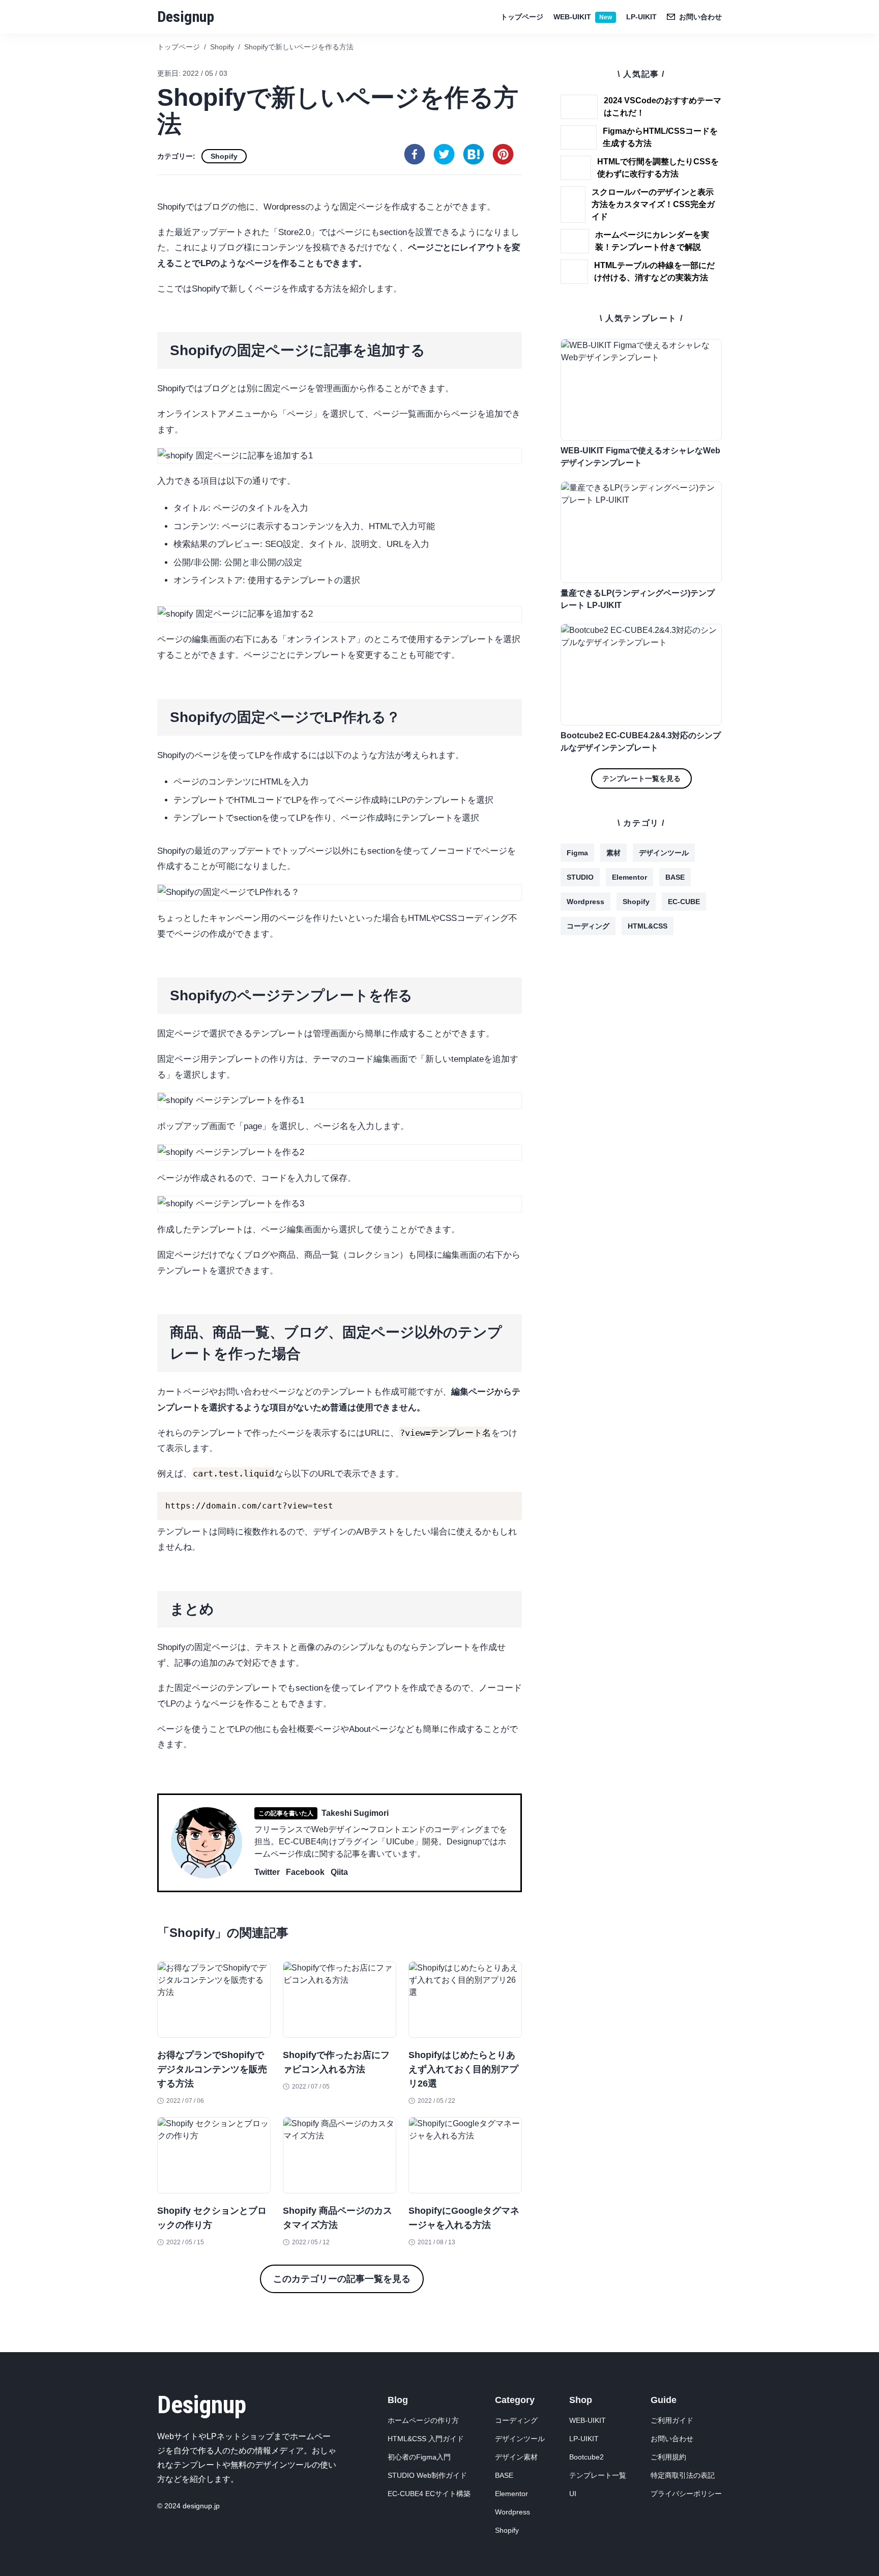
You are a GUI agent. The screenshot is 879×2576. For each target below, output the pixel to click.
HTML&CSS (648, 926)
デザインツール (664, 853)
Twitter (267, 1872)
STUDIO (580, 877)
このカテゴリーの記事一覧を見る (342, 2279)
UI (573, 2494)
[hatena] (474, 154)
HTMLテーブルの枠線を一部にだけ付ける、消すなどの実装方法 (654, 271)
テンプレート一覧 (598, 2475)
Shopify (224, 156)
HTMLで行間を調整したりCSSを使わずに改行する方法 (658, 168)
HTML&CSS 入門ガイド (426, 2439)
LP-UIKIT (641, 17)
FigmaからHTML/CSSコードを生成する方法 (660, 137)
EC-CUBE (684, 902)
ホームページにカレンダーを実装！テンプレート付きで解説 (652, 241)
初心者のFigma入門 (419, 2457)
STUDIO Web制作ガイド (427, 2475)
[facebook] (415, 154)
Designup (186, 17)
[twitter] (444, 154)
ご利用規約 (668, 2457)
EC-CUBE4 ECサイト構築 (429, 2494)
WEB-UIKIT (583, 17)
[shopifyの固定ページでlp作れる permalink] (152, 703)
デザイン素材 (516, 2457)
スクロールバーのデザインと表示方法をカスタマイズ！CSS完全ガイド (653, 204)
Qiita (339, 1872)
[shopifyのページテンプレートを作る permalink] (152, 981)
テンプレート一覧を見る (641, 778)
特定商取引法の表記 (683, 2475)
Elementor (629, 877)
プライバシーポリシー (686, 2494)
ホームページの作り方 (423, 2420)
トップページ (522, 17)
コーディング (588, 926)
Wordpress (585, 902)
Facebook (305, 1872)
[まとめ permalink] (152, 1595)
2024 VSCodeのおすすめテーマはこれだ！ (663, 107)
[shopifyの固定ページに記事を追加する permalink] (152, 336)
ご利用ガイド (672, 2420)
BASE (675, 877)
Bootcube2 (587, 2457)
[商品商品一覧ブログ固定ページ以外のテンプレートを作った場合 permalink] (152, 1318)
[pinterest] (503, 154)
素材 (613, 853)
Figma (577, 853)
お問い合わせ (672, 2439)
